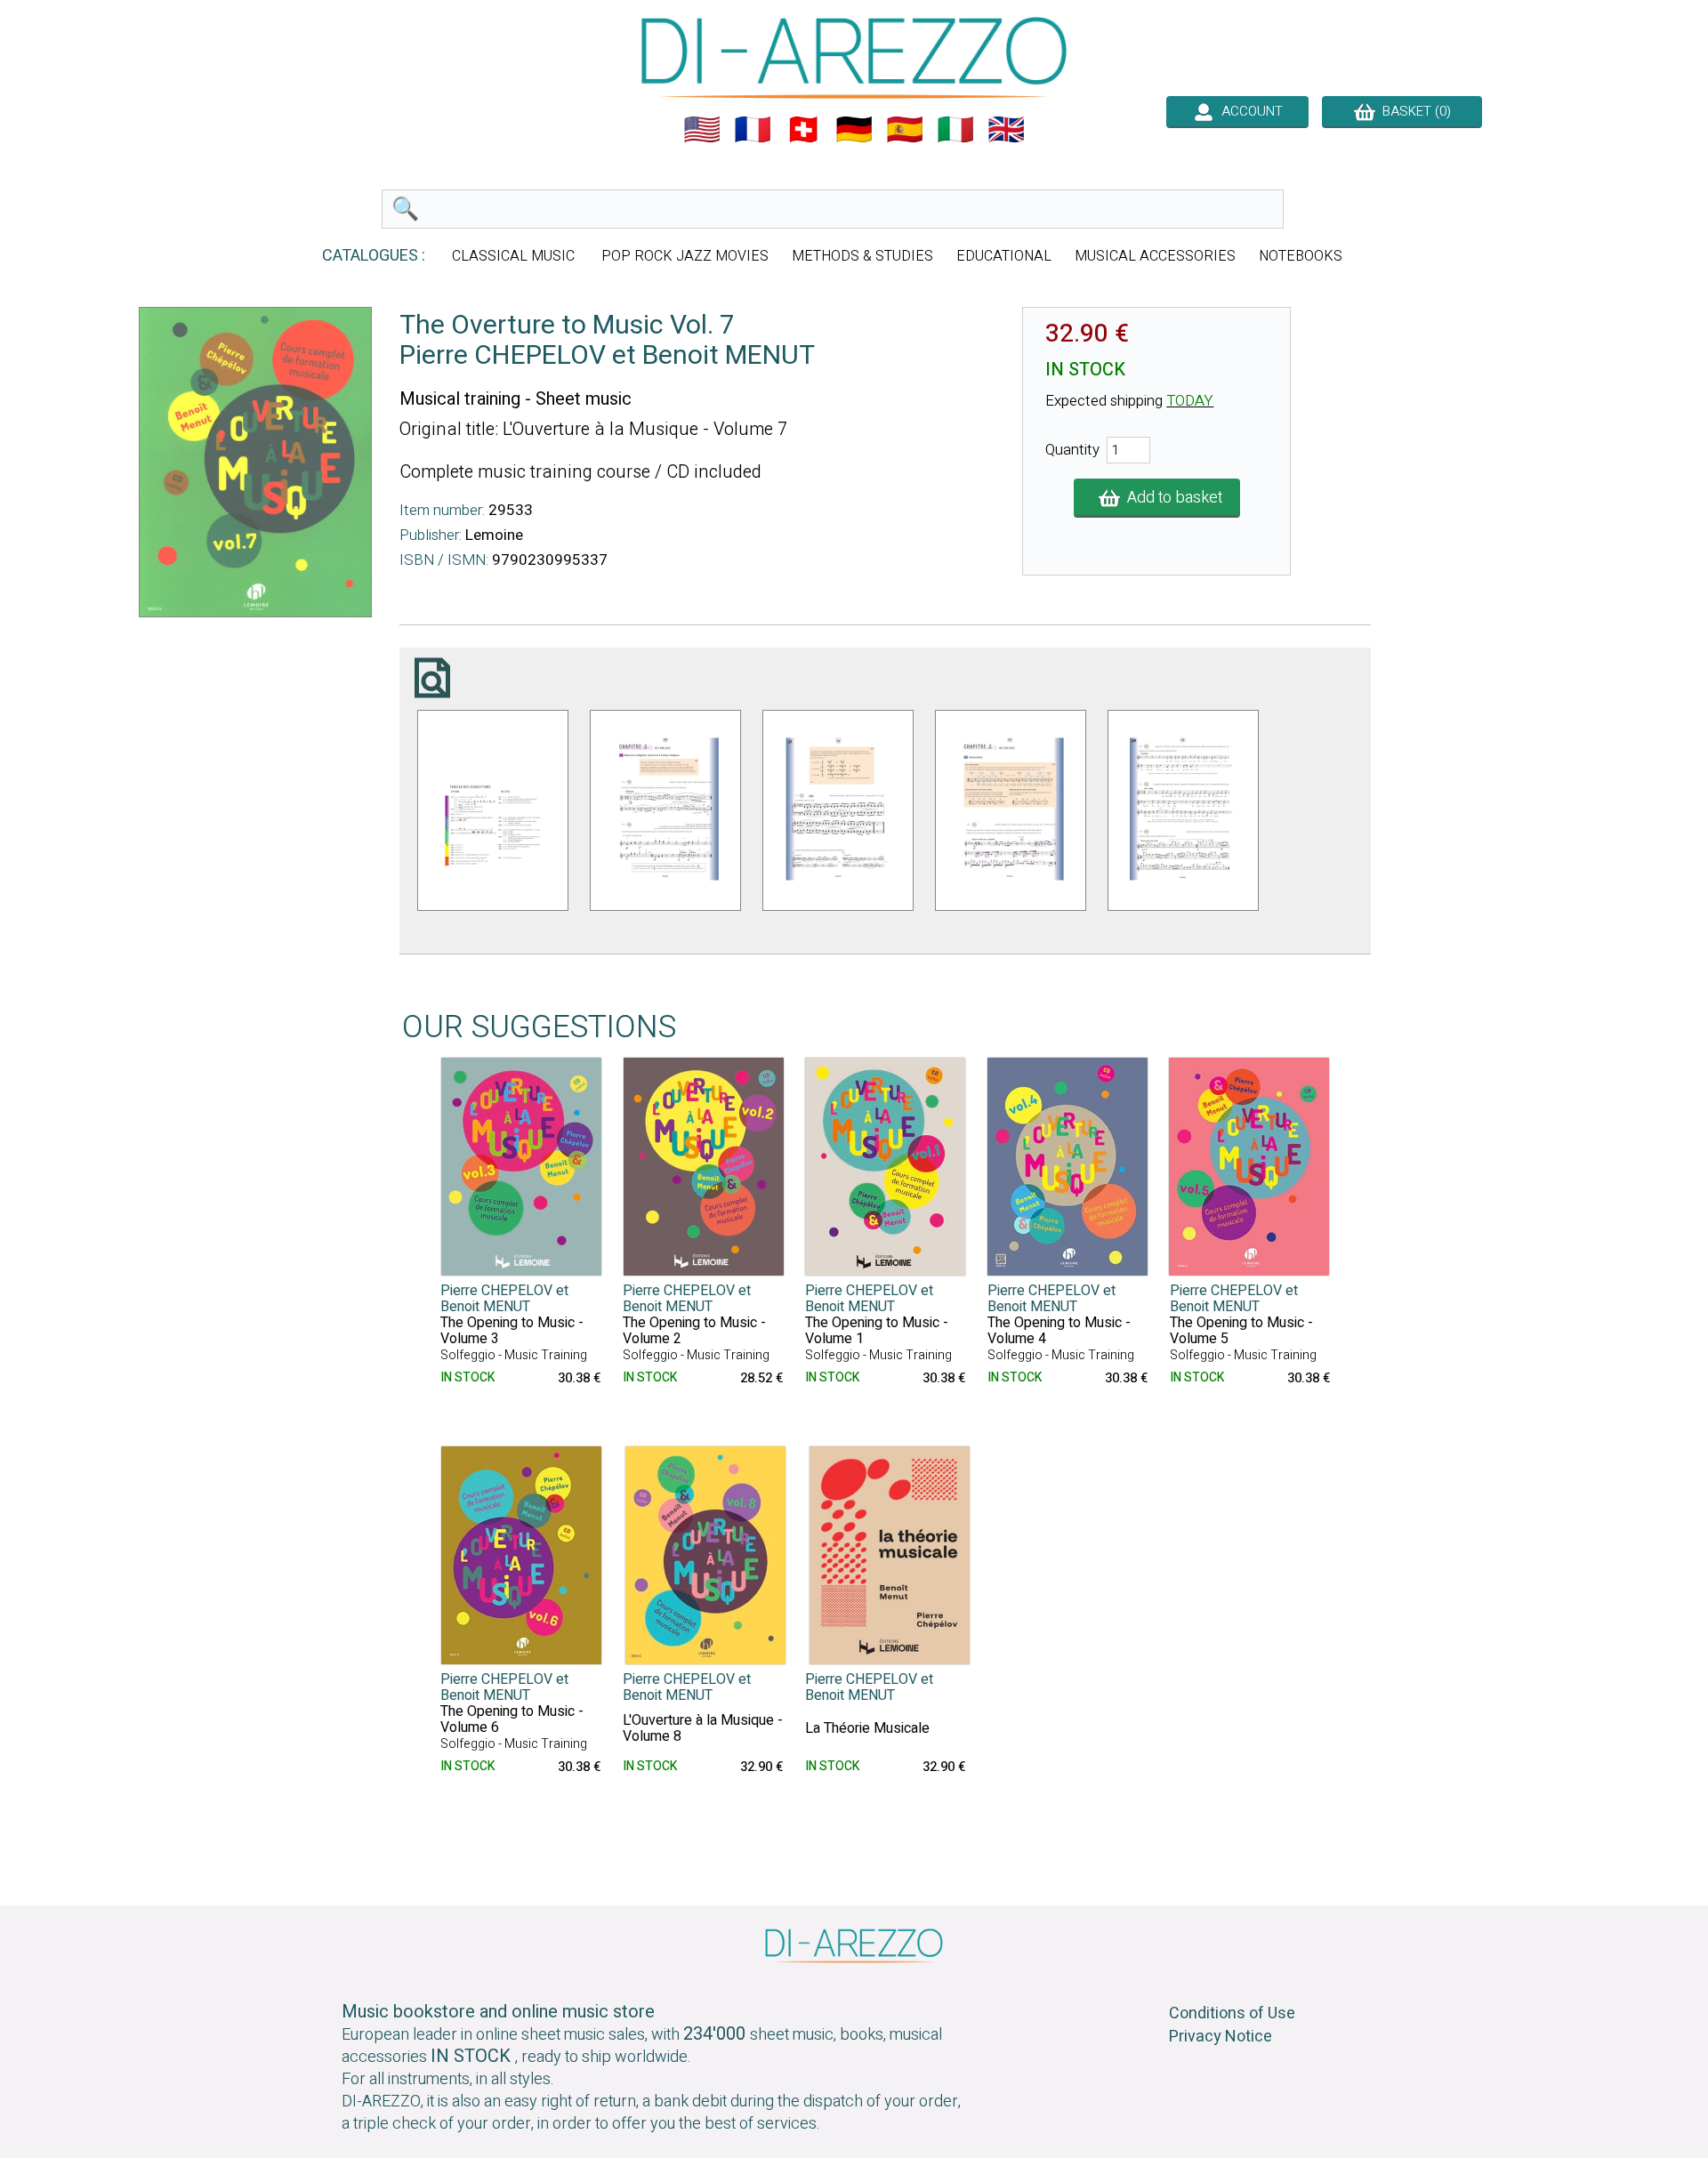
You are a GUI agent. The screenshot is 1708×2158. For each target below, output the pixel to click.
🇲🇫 (753, 130)
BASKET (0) (1413, 111)
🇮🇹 (955, 130)
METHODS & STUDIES (862, 256)
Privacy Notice (1221, 2037)
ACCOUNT (1249, 111)
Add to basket (1171, 498)
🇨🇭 (803, 130)
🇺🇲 (702, 130)
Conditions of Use (1232, 2013)
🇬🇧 (1006, 130)
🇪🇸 (905, 130)
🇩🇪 (854, 130)
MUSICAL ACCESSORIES (1155, 256)
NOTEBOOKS (1301, 256)
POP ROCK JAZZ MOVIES (685, 256)
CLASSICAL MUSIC (515, 256)
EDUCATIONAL (1004, 256)
